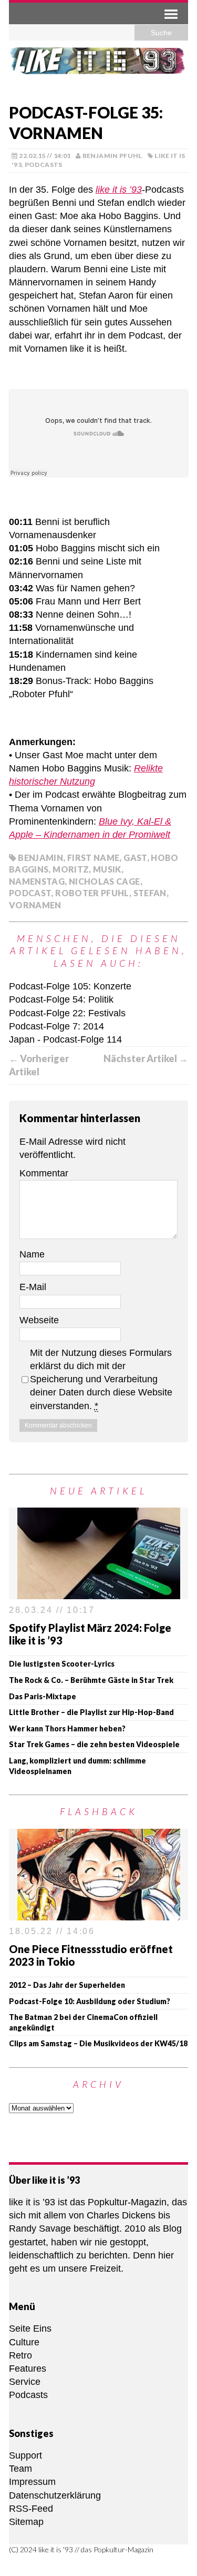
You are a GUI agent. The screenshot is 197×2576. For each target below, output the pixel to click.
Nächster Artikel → (146, 1058)
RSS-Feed (31, 2509)
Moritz (71, 869)
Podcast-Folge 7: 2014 (56, 1026)
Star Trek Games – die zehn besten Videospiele (94, 1744)
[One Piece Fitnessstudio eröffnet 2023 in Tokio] (99, 1913)
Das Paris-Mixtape (43, 1696)
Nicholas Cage (105, 881)
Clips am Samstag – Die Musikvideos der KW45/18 (98, 2043)
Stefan (150, 893)
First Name (94, 858)
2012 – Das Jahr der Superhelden (67, 1985)
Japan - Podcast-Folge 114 (65, 1039)
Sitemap (26, 2522)
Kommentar (44, 1173)
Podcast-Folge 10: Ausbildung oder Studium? (90, 2001)
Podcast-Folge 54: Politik (61, 999)
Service (25, 2382)
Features (28, 2369)
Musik (107, 869)
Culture (24, 2342)
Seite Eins (30, 2329)
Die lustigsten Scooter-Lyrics (62, 1664)
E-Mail (33, 1287)
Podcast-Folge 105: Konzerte (70, 986)
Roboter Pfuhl (92, 893)
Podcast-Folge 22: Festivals (67, 1013)
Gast (135, 858)
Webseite (39, 1320)
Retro (20, 2355)
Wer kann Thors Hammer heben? (67, 1728)
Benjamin (40, 858)
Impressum (32, 2482)
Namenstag (37, 881)
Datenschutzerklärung (55, 2495)
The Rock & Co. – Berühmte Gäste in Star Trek (91, 1680)
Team (20, 2469)
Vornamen (35, 905)
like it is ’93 (119, 190)
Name (32, 1254)
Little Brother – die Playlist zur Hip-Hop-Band (91, 1712)
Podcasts (44, 165)
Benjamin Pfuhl (112, 156)
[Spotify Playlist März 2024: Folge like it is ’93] (99, 1592)
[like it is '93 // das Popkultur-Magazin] (98, 68)
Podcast (30, 893)
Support (25, 2455)
